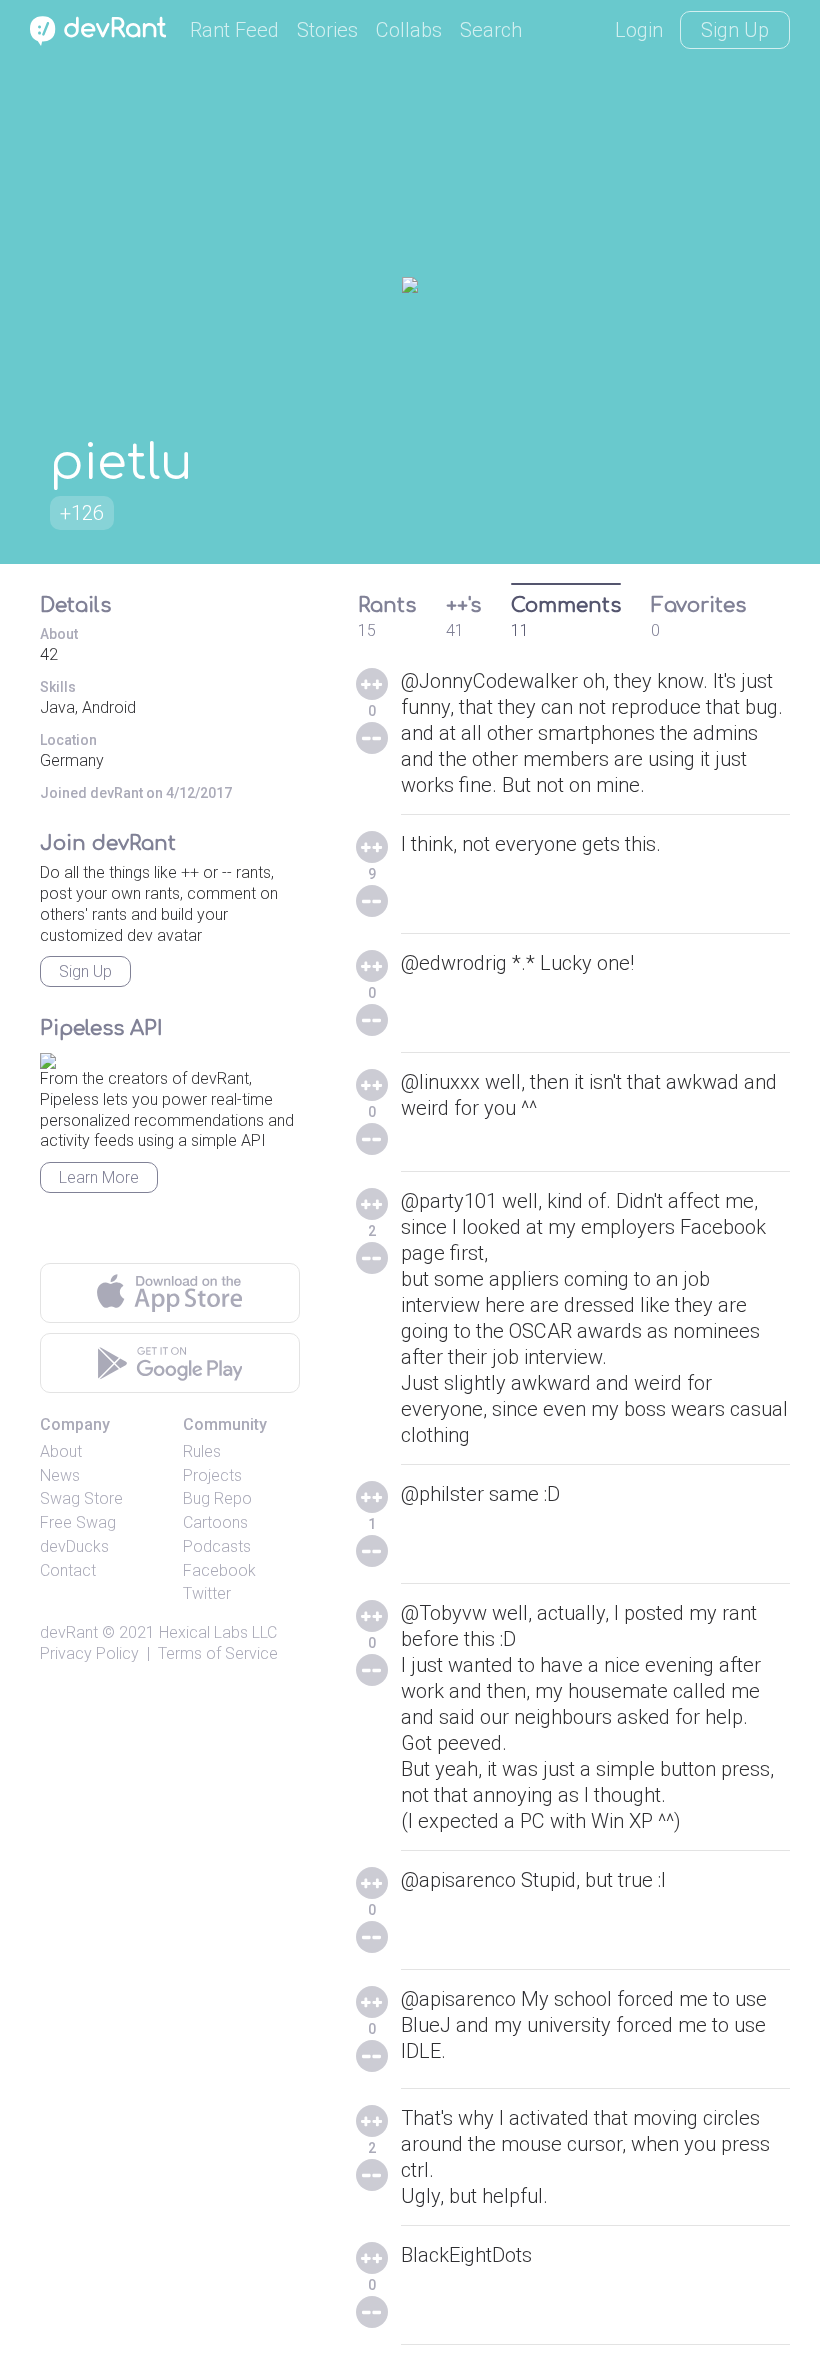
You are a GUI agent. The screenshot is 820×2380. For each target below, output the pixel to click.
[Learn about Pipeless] (48, 1057)
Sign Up (735, 30)
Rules (202, 1451)
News (60, 1475)
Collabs (409, 30)
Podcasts (217, 1546)
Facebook (219, 1570)
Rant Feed (234, 30)
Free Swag (78, 1522)
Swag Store (81, 1498)
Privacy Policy (89, 1653)
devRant (69, 1632)
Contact (68, 1570)
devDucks (74, 1546)
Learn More (99, 1177)
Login (639, 30)
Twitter (207, 1593)
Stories (327, 30)
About (61, 1451)
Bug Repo (217, 1498)
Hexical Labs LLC (218, 1632)
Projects (212, 1475)
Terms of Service (218, 1653)
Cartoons (215, 1522)
